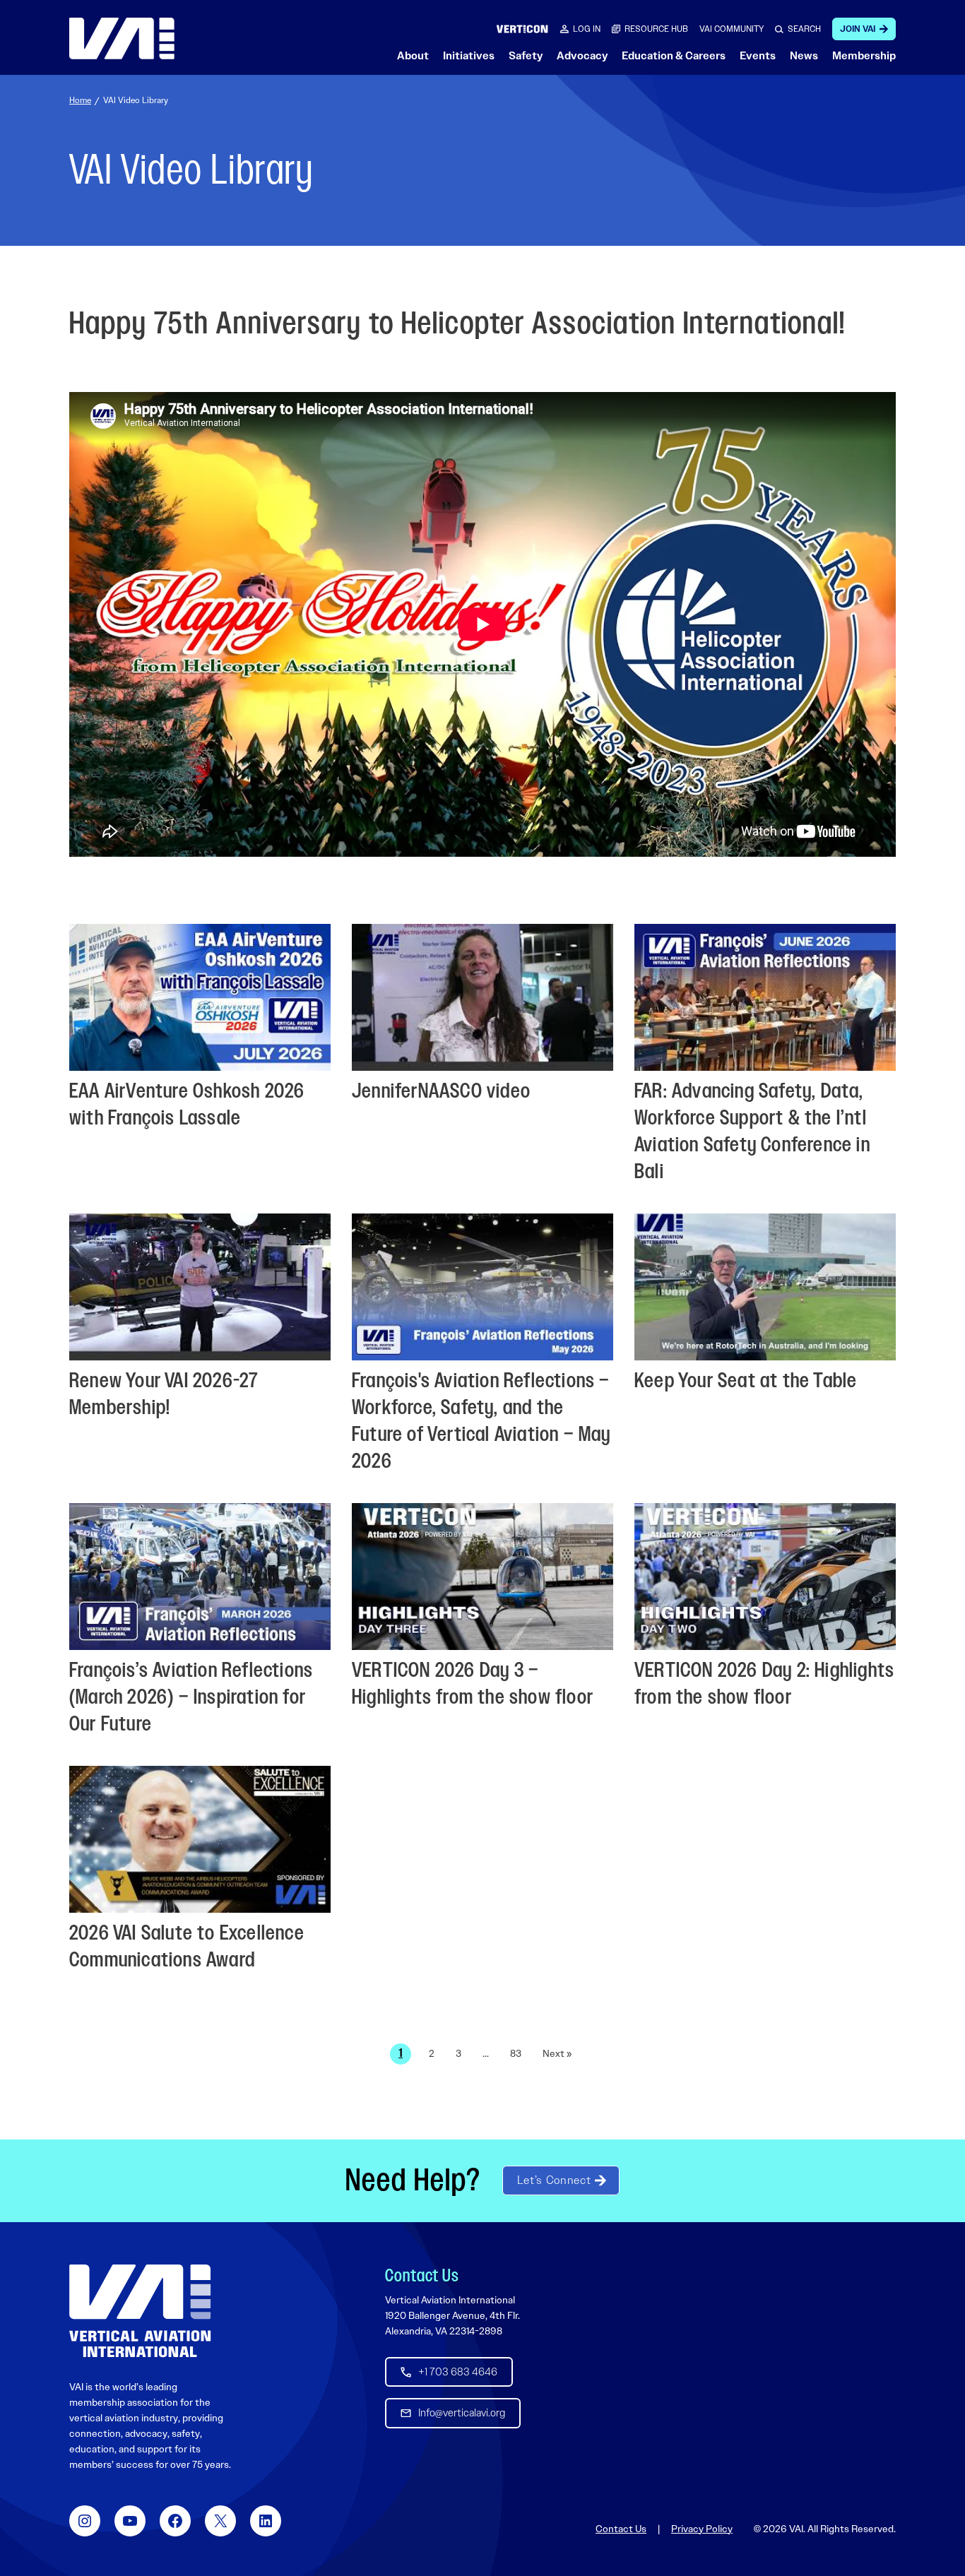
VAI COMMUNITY (732, 29)
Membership (864, 56)
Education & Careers (674, 56)
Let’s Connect (554, 2180)
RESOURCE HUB (656, 29)
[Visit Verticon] (522, 29)
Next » (557, 2053)
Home (80, 100)
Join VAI (858, 29)
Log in (587, 29)
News (804, 56)
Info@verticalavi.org (462, 2413)
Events (758, 56)
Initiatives (469, 56)
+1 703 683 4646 (458, 2372)
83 (516, 2053)
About (413, 56)
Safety (526, 56)
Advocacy (582, 56)
